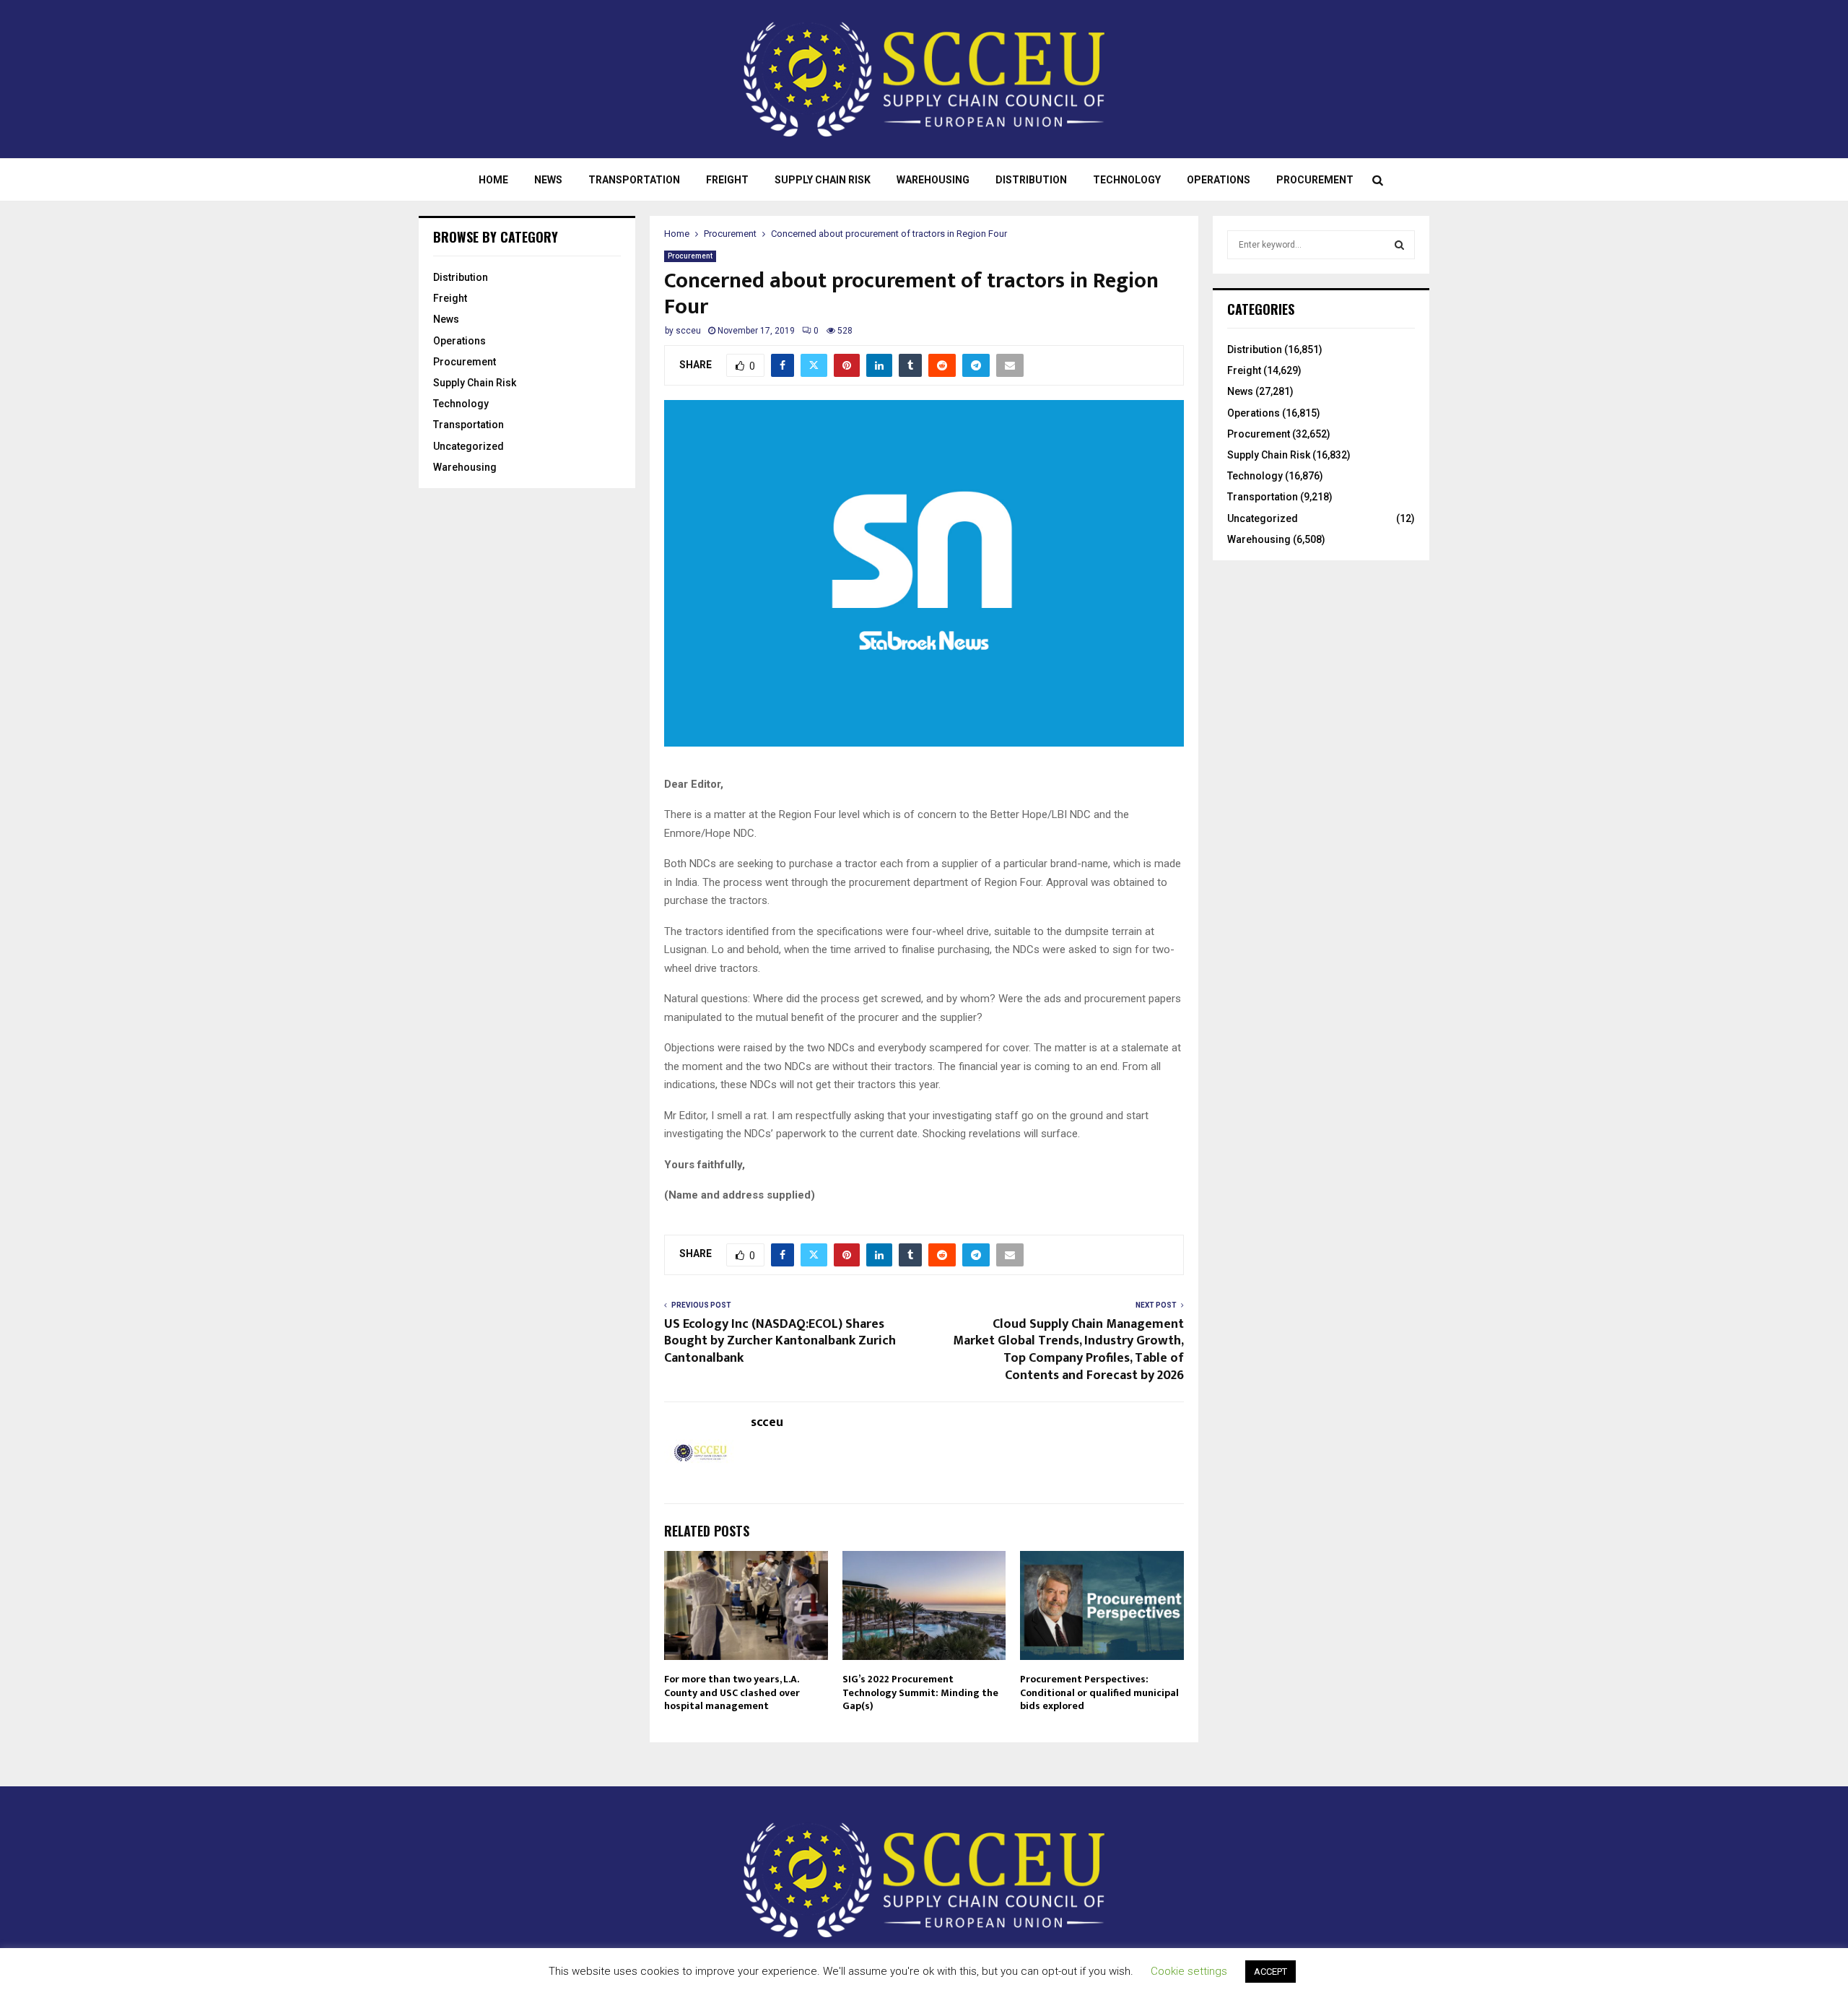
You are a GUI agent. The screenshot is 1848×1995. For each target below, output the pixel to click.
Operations (1219, 180)
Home (493, 180)
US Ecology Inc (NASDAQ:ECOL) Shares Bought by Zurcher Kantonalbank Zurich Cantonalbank (780, 1342)
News (548, 180)
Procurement (1315, 180)
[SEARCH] (1399, 245)
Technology (1127, 180)
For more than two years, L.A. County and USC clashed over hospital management (732, 1692)
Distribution (1031, 180)
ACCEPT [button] (1270, 1972)
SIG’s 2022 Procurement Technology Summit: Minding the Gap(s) (920, 1692)
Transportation (634, 180)
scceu (688, 331)
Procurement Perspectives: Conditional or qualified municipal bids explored (1099, 1692)
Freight (727, 180)
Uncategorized (468, 446)
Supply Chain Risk (823, 180)
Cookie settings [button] (1189, 1971)
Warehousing (933, 180)
